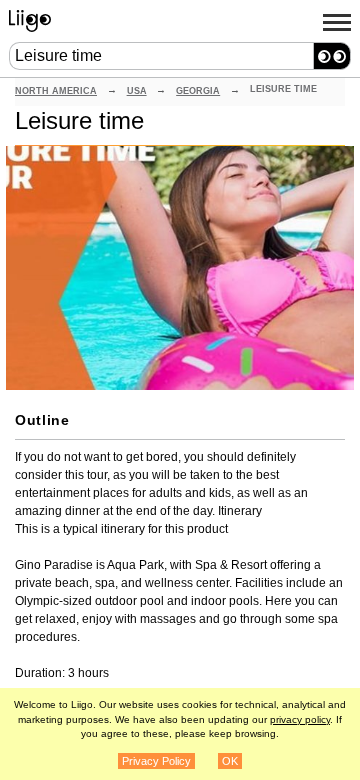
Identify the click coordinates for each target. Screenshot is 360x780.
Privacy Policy (156, 761)
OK (230, 761)
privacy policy (300, 719)
